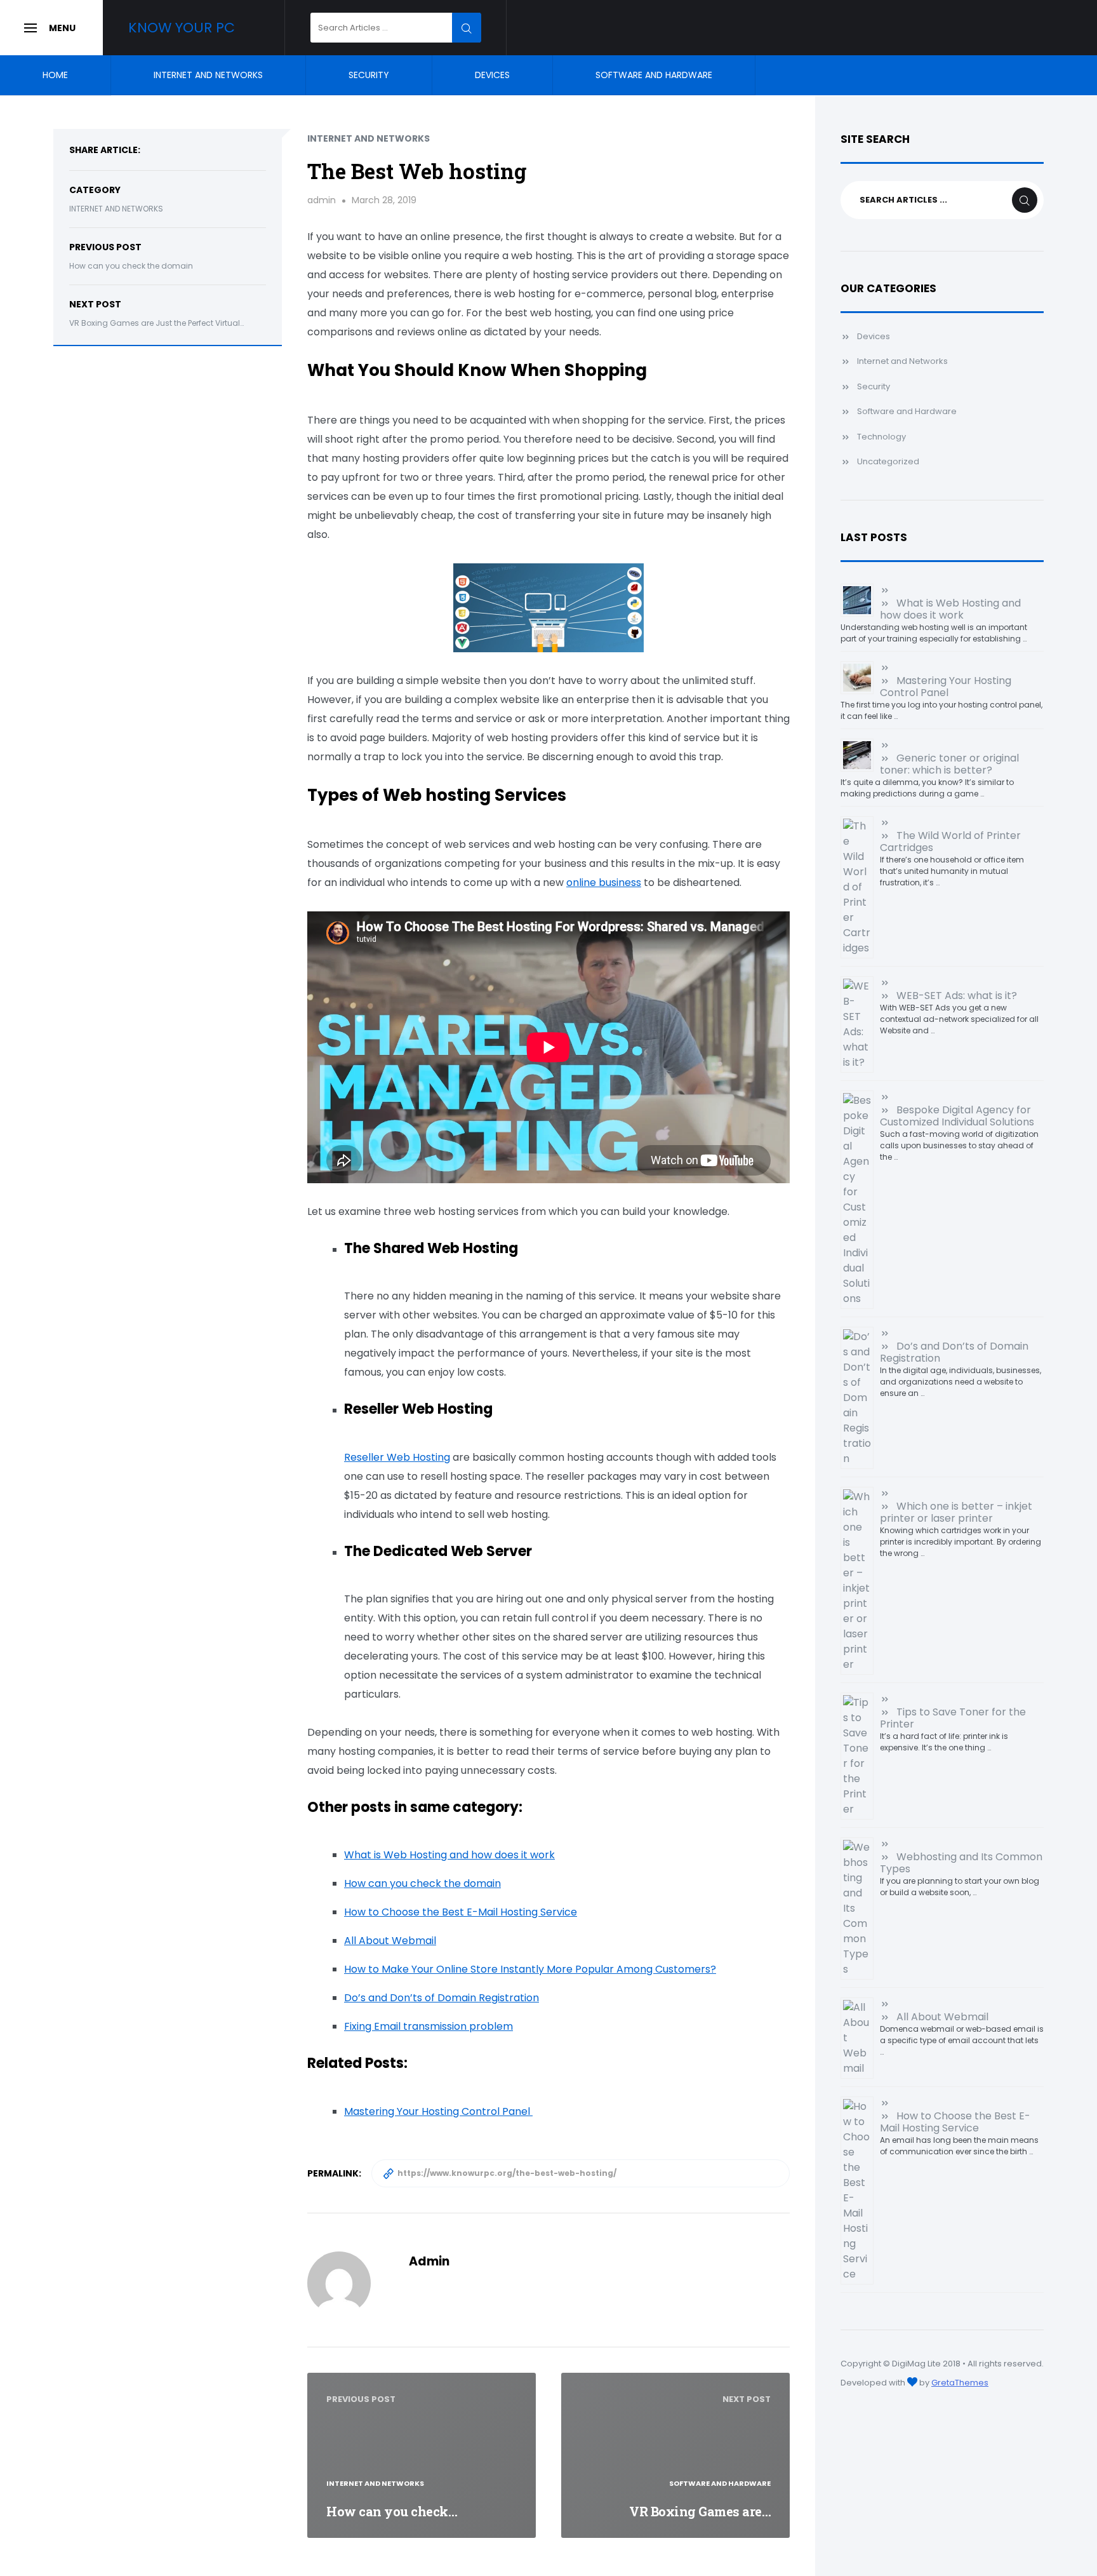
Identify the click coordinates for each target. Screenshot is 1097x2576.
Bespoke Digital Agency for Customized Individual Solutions (957, 1116)
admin (322, 200)
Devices (492, 75)
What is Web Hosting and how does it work (449, 1855)
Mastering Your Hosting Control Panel (946, 687)
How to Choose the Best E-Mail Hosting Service (461, 1912)
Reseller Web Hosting (397, 1457)
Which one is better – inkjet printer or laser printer (956, 1512)
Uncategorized (888, 461)
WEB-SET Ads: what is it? (957, 996)
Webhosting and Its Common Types (961, 1863)
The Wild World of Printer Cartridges (950, 842)
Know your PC (182, 28)
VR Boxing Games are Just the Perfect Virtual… (156, 323)
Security (369, 75)
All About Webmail (390, 1941)
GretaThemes (960, 2383)
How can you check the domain (131, 266)
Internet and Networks (208, 75)
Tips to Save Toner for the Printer (953, 1718)
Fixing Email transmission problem (429, 2026)
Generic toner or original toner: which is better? (949, 764)
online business (604, 882)
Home (55, 75)
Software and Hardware (654, 75)
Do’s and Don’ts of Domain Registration (442, 1998)
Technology (881, 437)
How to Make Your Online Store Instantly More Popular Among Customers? (530, 1969)
